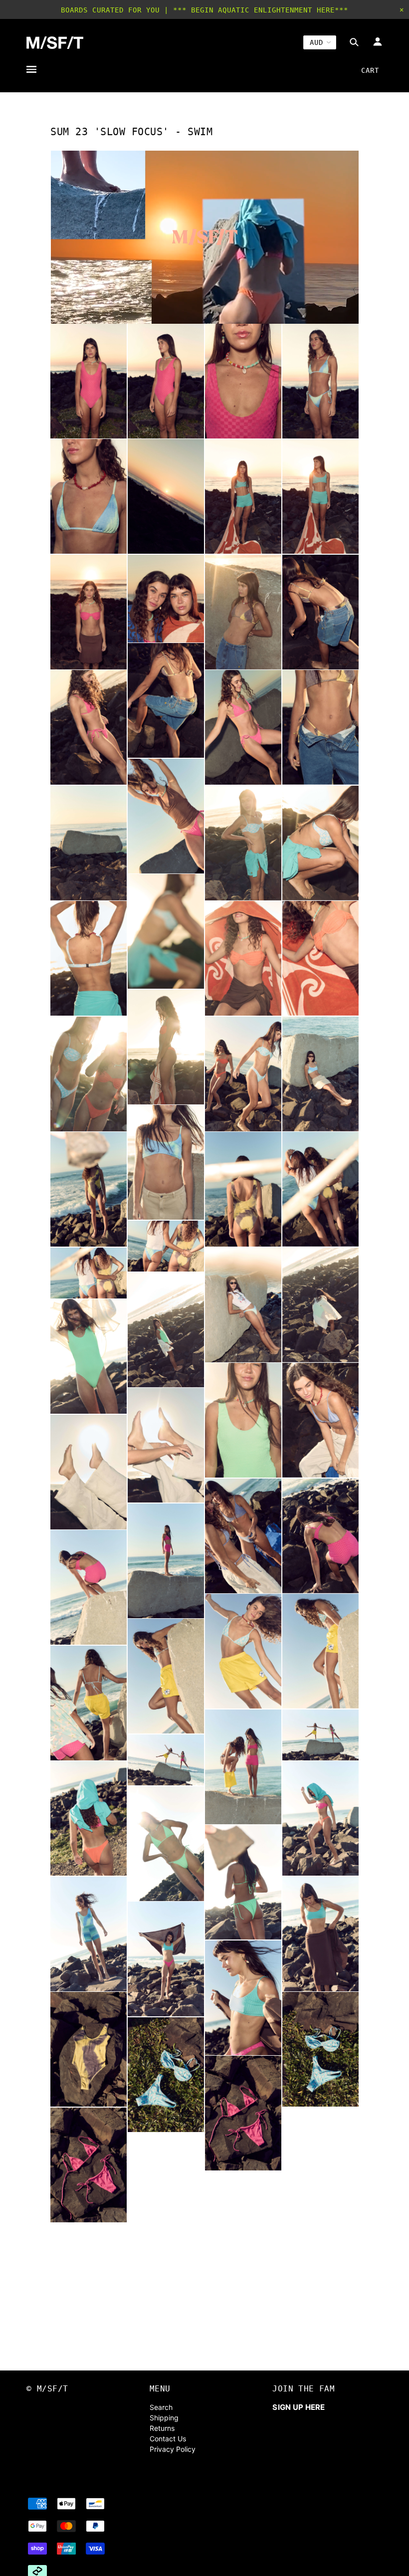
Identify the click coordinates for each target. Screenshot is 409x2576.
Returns (162, 2428)
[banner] (55, 43)
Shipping (164, 2418)
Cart (370, 70)
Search (161, 2407)
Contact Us (168, 2439)
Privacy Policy (173, 2449)
